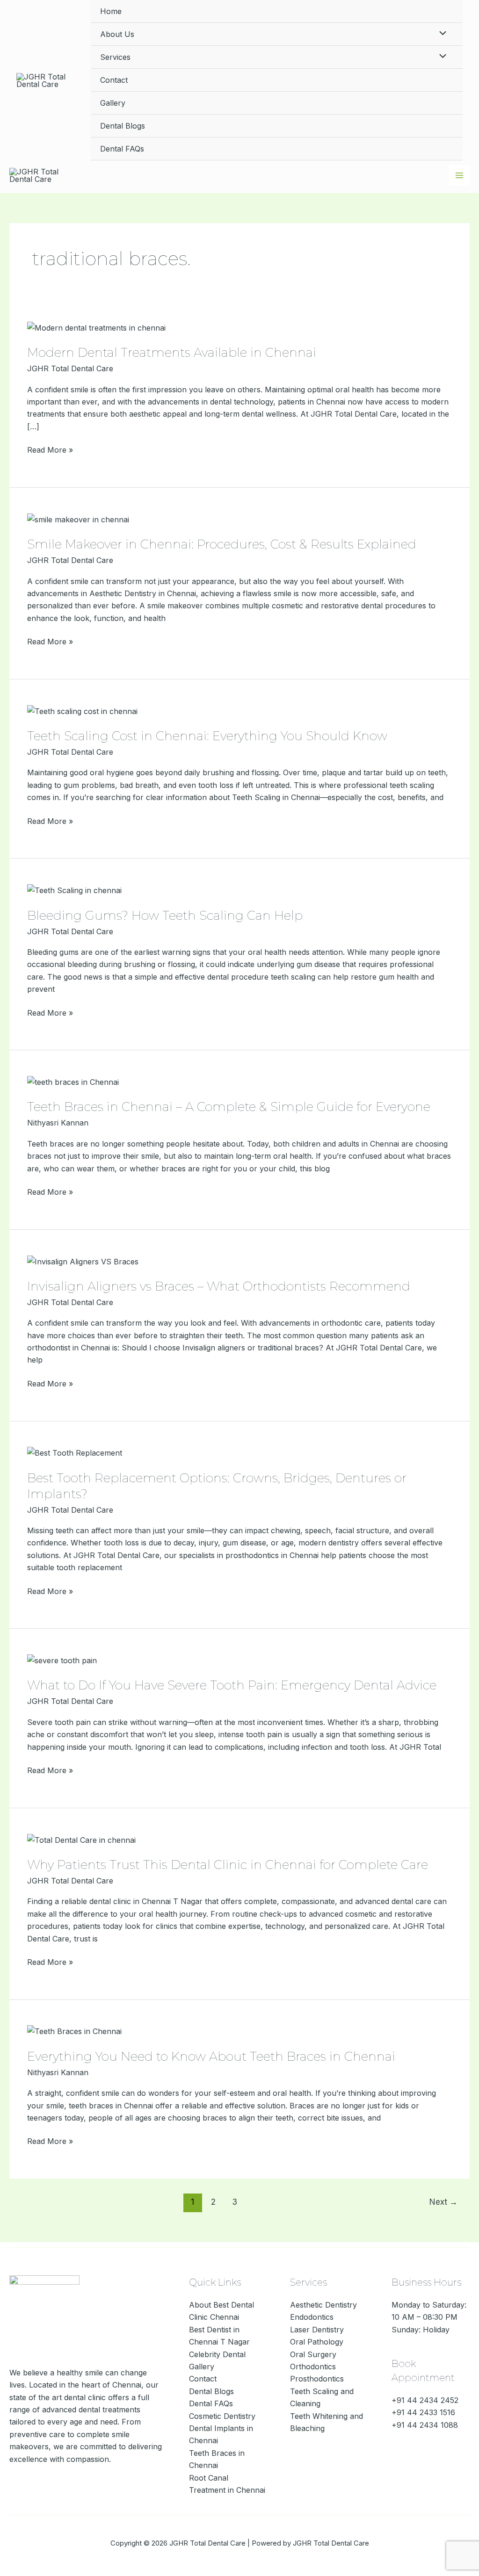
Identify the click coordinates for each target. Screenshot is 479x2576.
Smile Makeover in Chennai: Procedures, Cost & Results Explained (222, 544)
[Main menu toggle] (459, 175)
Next (443, 2202)
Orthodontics (313, 2367)
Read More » (50, 449)
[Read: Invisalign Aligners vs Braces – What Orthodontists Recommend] (83, 1261)
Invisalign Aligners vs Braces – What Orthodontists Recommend (219, 1286)
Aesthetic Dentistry (323, 2305)
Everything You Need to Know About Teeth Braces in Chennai (211, 2056)
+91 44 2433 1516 (423, 2412)
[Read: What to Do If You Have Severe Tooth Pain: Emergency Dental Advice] (62, 1660)
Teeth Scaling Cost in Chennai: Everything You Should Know (207, 736)
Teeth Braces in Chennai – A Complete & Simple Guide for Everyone (229, 1107)
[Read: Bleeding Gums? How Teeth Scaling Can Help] (74, 890)
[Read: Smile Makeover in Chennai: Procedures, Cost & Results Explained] (78, 519)
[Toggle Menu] (441, 34)
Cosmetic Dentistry (222, 2416)
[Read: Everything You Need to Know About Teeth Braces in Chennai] (74, 2031)
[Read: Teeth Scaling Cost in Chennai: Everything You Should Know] (82, 710)
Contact (114, 80)
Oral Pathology (317, 2342)
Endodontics (312, 2317)
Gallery (113, 103)
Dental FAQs (122, 149)
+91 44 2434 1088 (425, 2425)
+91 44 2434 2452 (425, 2400)
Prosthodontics (317, 2379)
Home (111, 11)
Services (115, 57)
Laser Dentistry (317, 2330)
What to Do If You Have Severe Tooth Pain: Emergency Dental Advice (232, 1685)
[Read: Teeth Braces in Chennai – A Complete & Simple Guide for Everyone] (73, 1082)
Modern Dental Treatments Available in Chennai (172, 353)
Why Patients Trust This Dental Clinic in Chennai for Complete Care (228, 1865)
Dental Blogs (123, 126)
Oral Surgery (313, 2354)
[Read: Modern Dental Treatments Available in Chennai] (96, 327)
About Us (117, 34)
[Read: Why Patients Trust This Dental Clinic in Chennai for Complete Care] (81, 1839)
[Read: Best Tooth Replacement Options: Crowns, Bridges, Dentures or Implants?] (75, 1452)
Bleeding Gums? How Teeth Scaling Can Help (165, 916)
